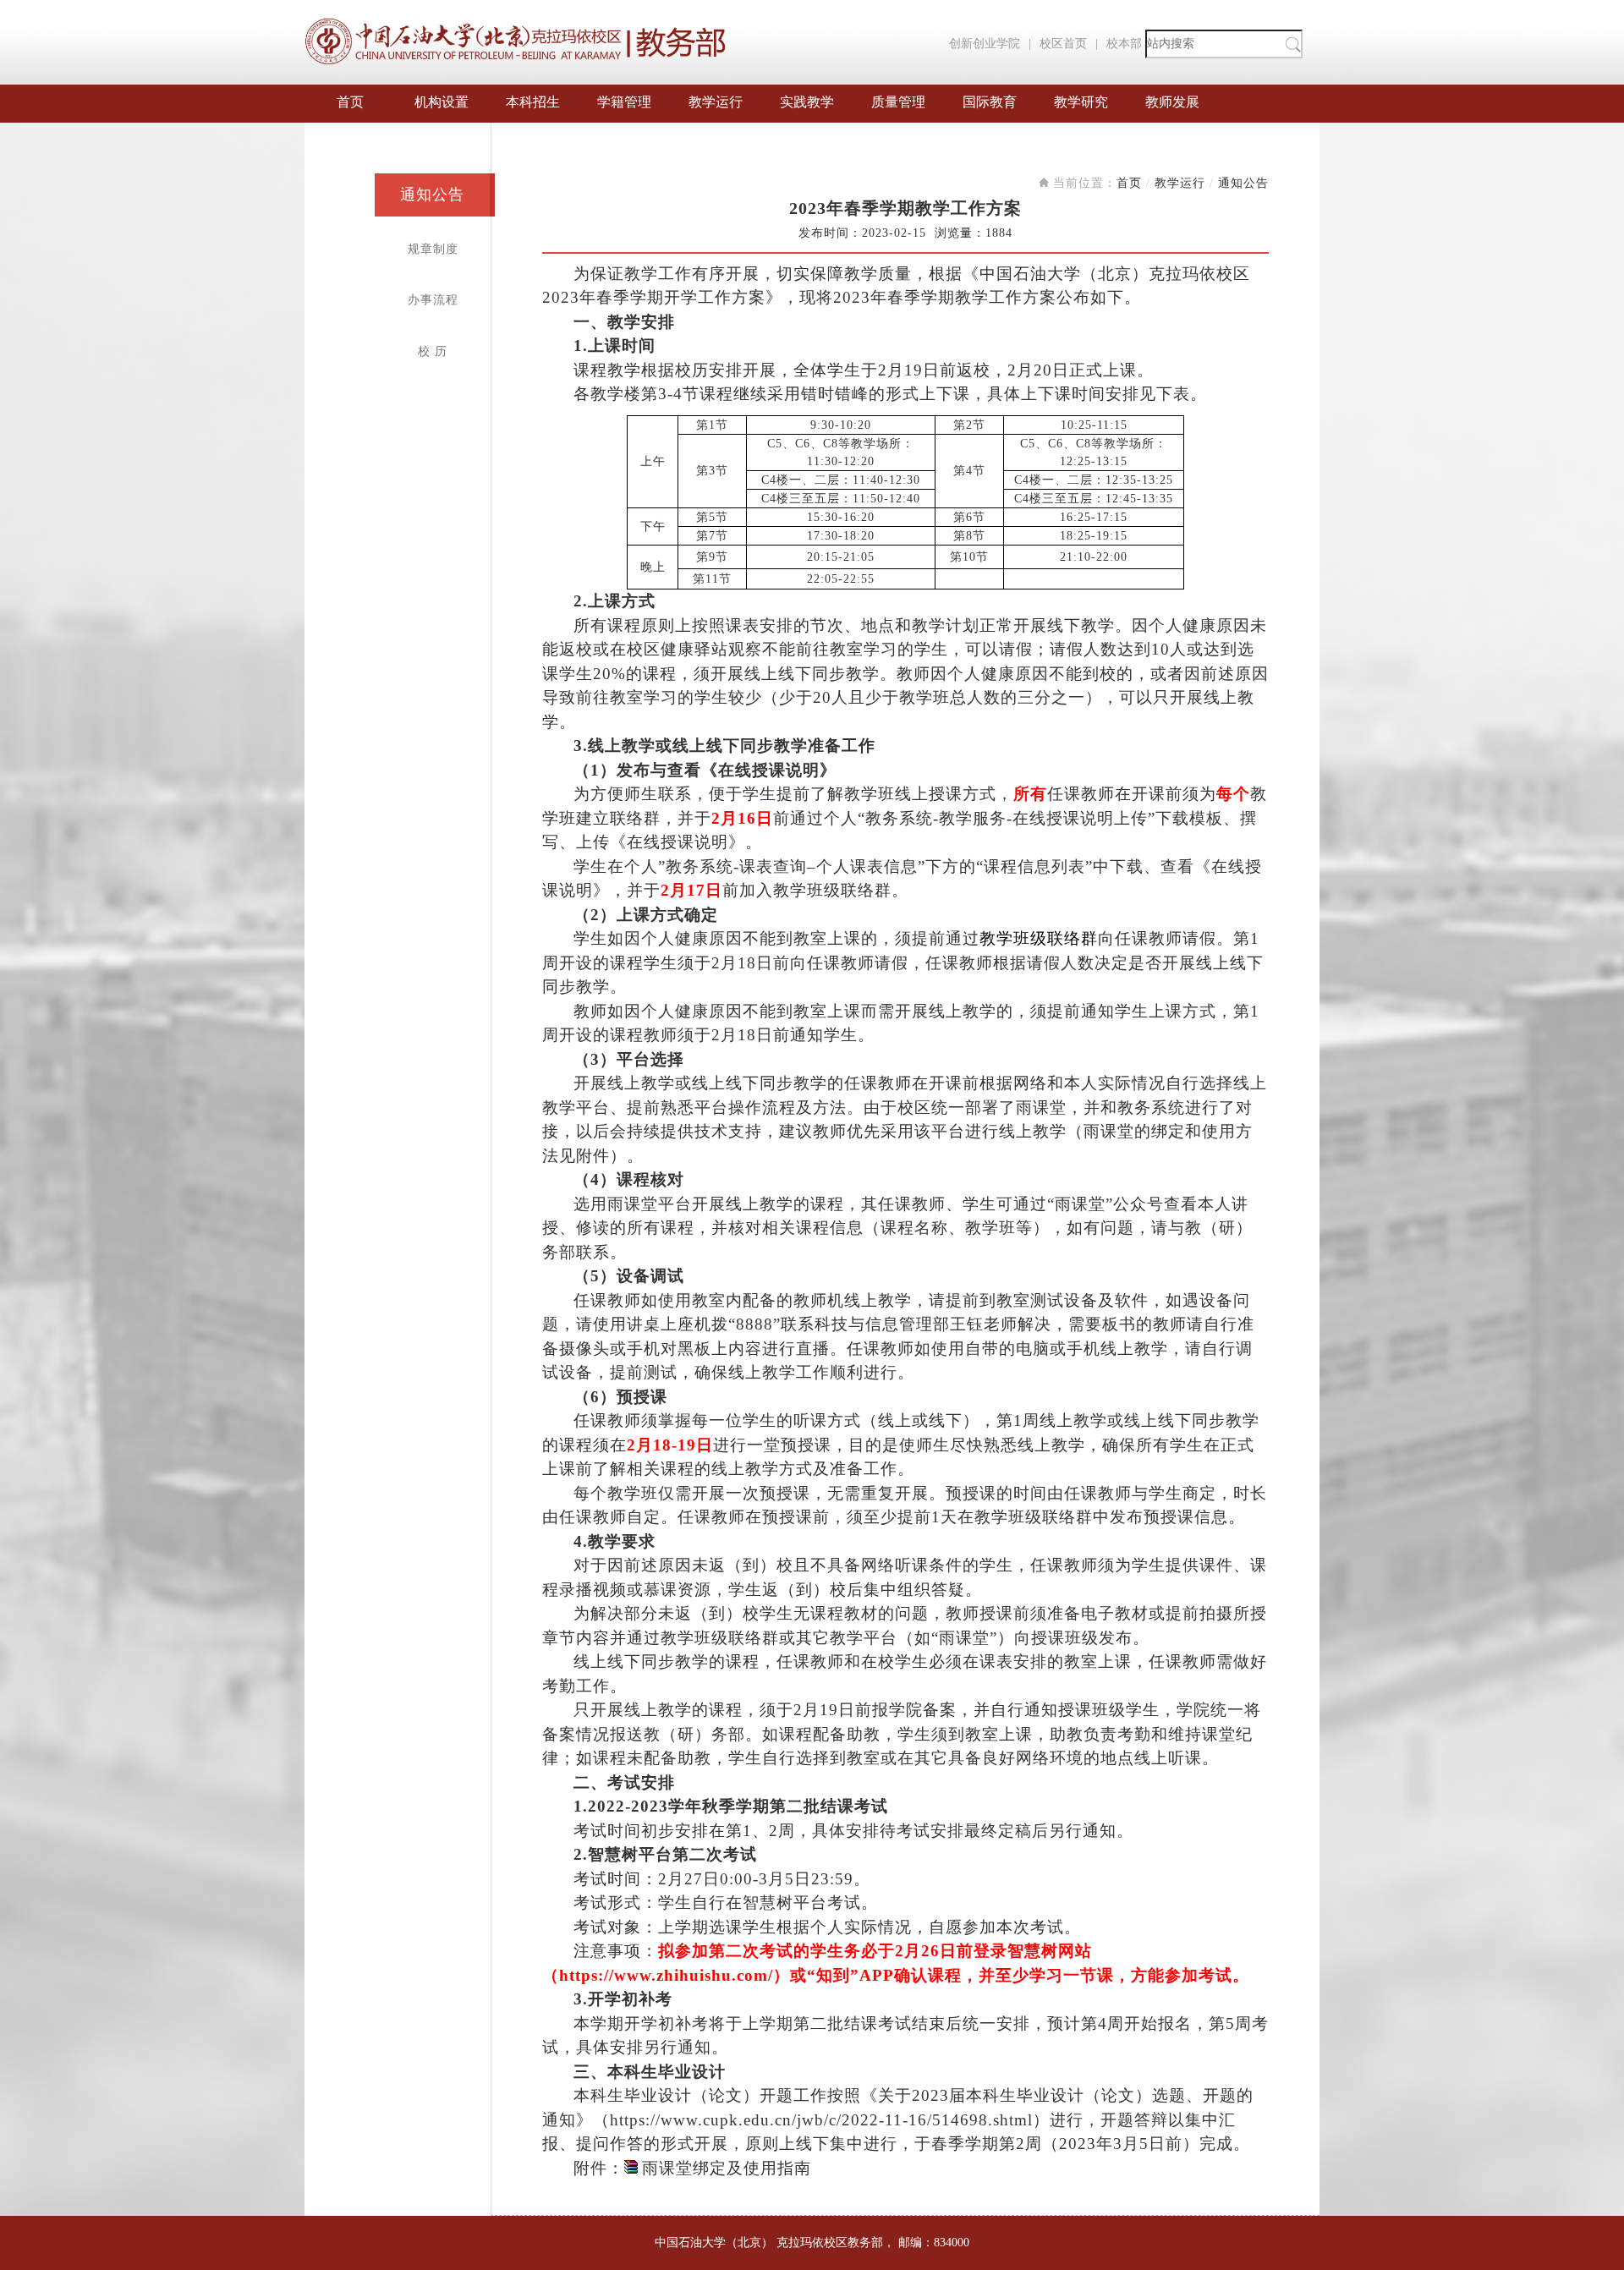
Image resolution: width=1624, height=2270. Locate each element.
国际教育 (990, 102)
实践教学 (807, 102)
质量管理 (898, 102)
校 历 (433, 351)
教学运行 (716, 102)
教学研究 (1081, 102)
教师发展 (1172, 102)
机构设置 (442, 102)
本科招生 (533, 102)
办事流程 (433, 300)
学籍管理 (624, 102)
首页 (350, 102)
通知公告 (432, 195)
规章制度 (433, 249)
